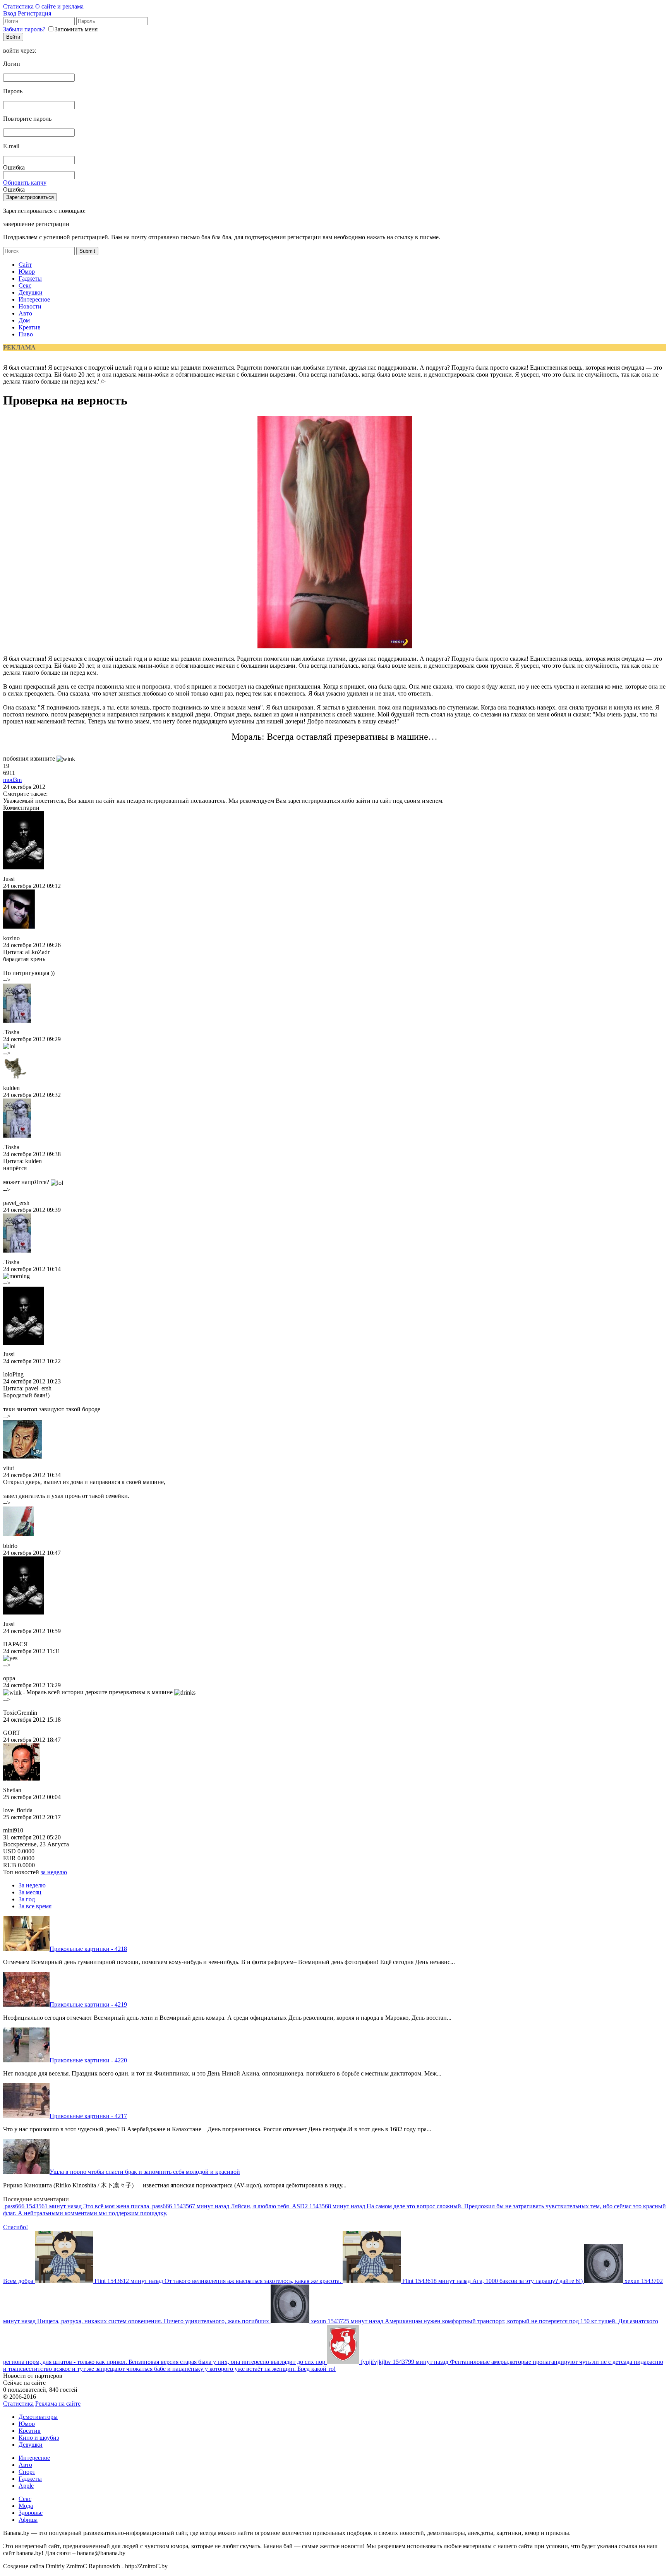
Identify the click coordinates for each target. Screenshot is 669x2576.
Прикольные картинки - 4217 (88, 2116)
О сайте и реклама (59, 6)
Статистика (18, 6)
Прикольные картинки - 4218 (88, 1949)
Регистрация (34, 13)
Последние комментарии (36, 2199)
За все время (35, 1906)
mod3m (12, 780)
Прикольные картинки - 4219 (88, 2004)
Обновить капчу (25, 183)
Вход (10, 13)
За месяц (30, 1892)
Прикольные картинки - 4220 (88, 2060)
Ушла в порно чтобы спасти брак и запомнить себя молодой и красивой (145, 2172)
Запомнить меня (76, 29)
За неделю (32, 1885)
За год (27, 1899)
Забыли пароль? (24, 29)
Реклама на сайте (58, 2404)
